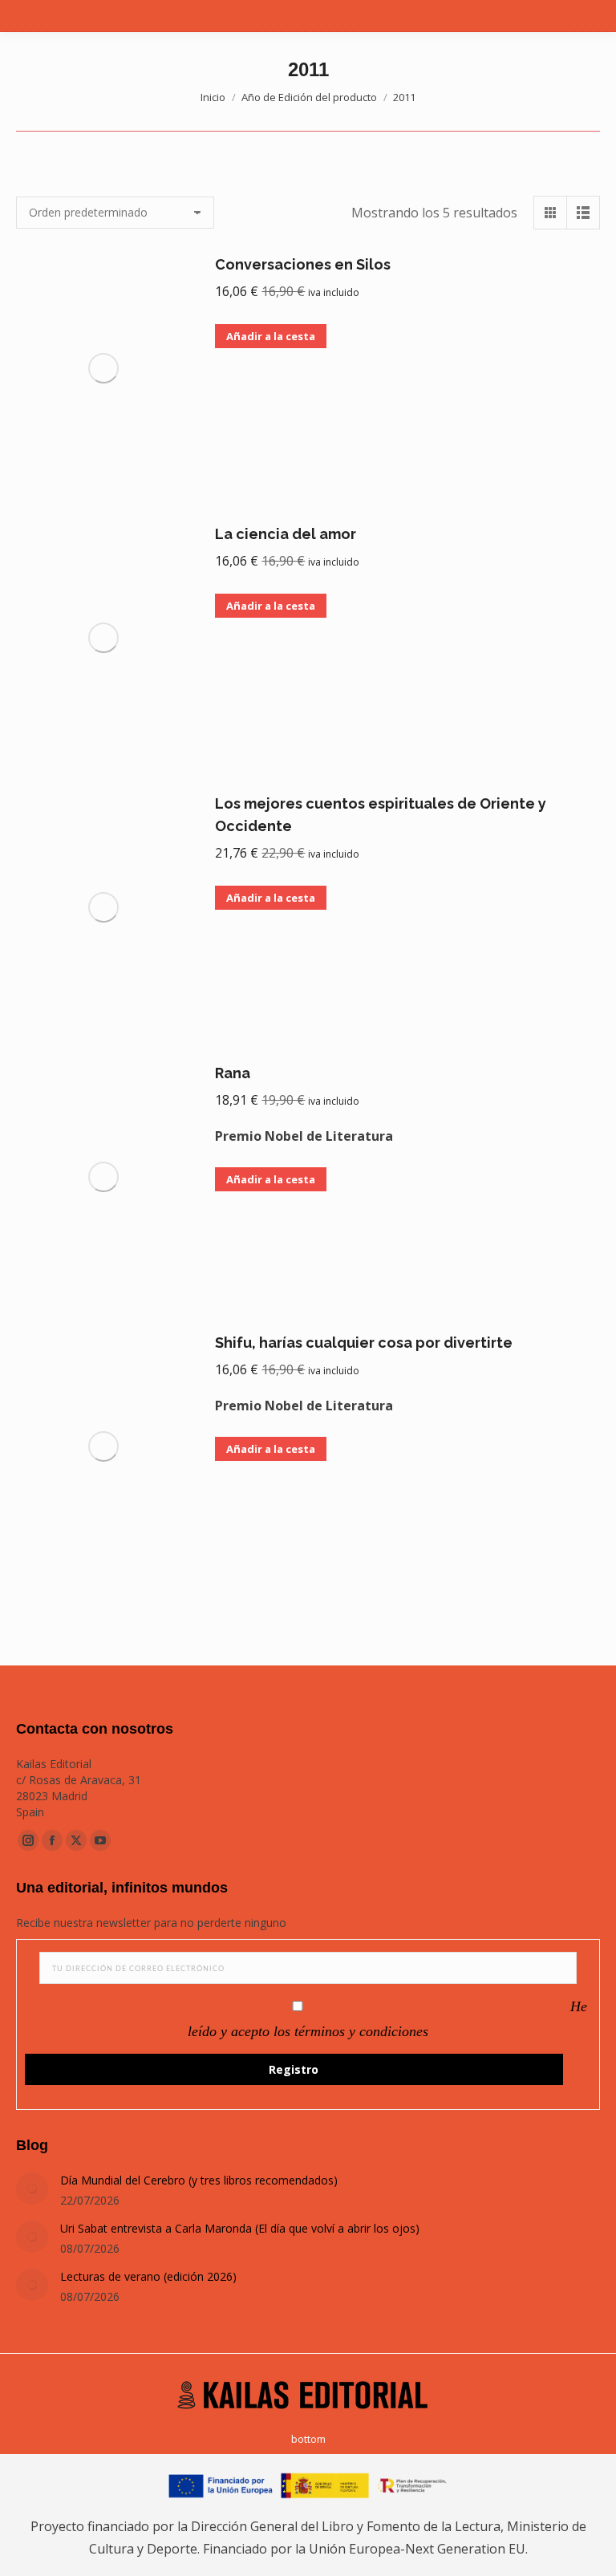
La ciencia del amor (286, 534)
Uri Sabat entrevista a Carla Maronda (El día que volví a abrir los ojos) (240, 2228)
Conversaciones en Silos (303, 264)
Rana (233, 1073)
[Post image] (32, 2189)
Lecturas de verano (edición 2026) (148, 2276)
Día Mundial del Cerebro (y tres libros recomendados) (199, 2180)
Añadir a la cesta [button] (271, 336)
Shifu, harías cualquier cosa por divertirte (364, 1343)
